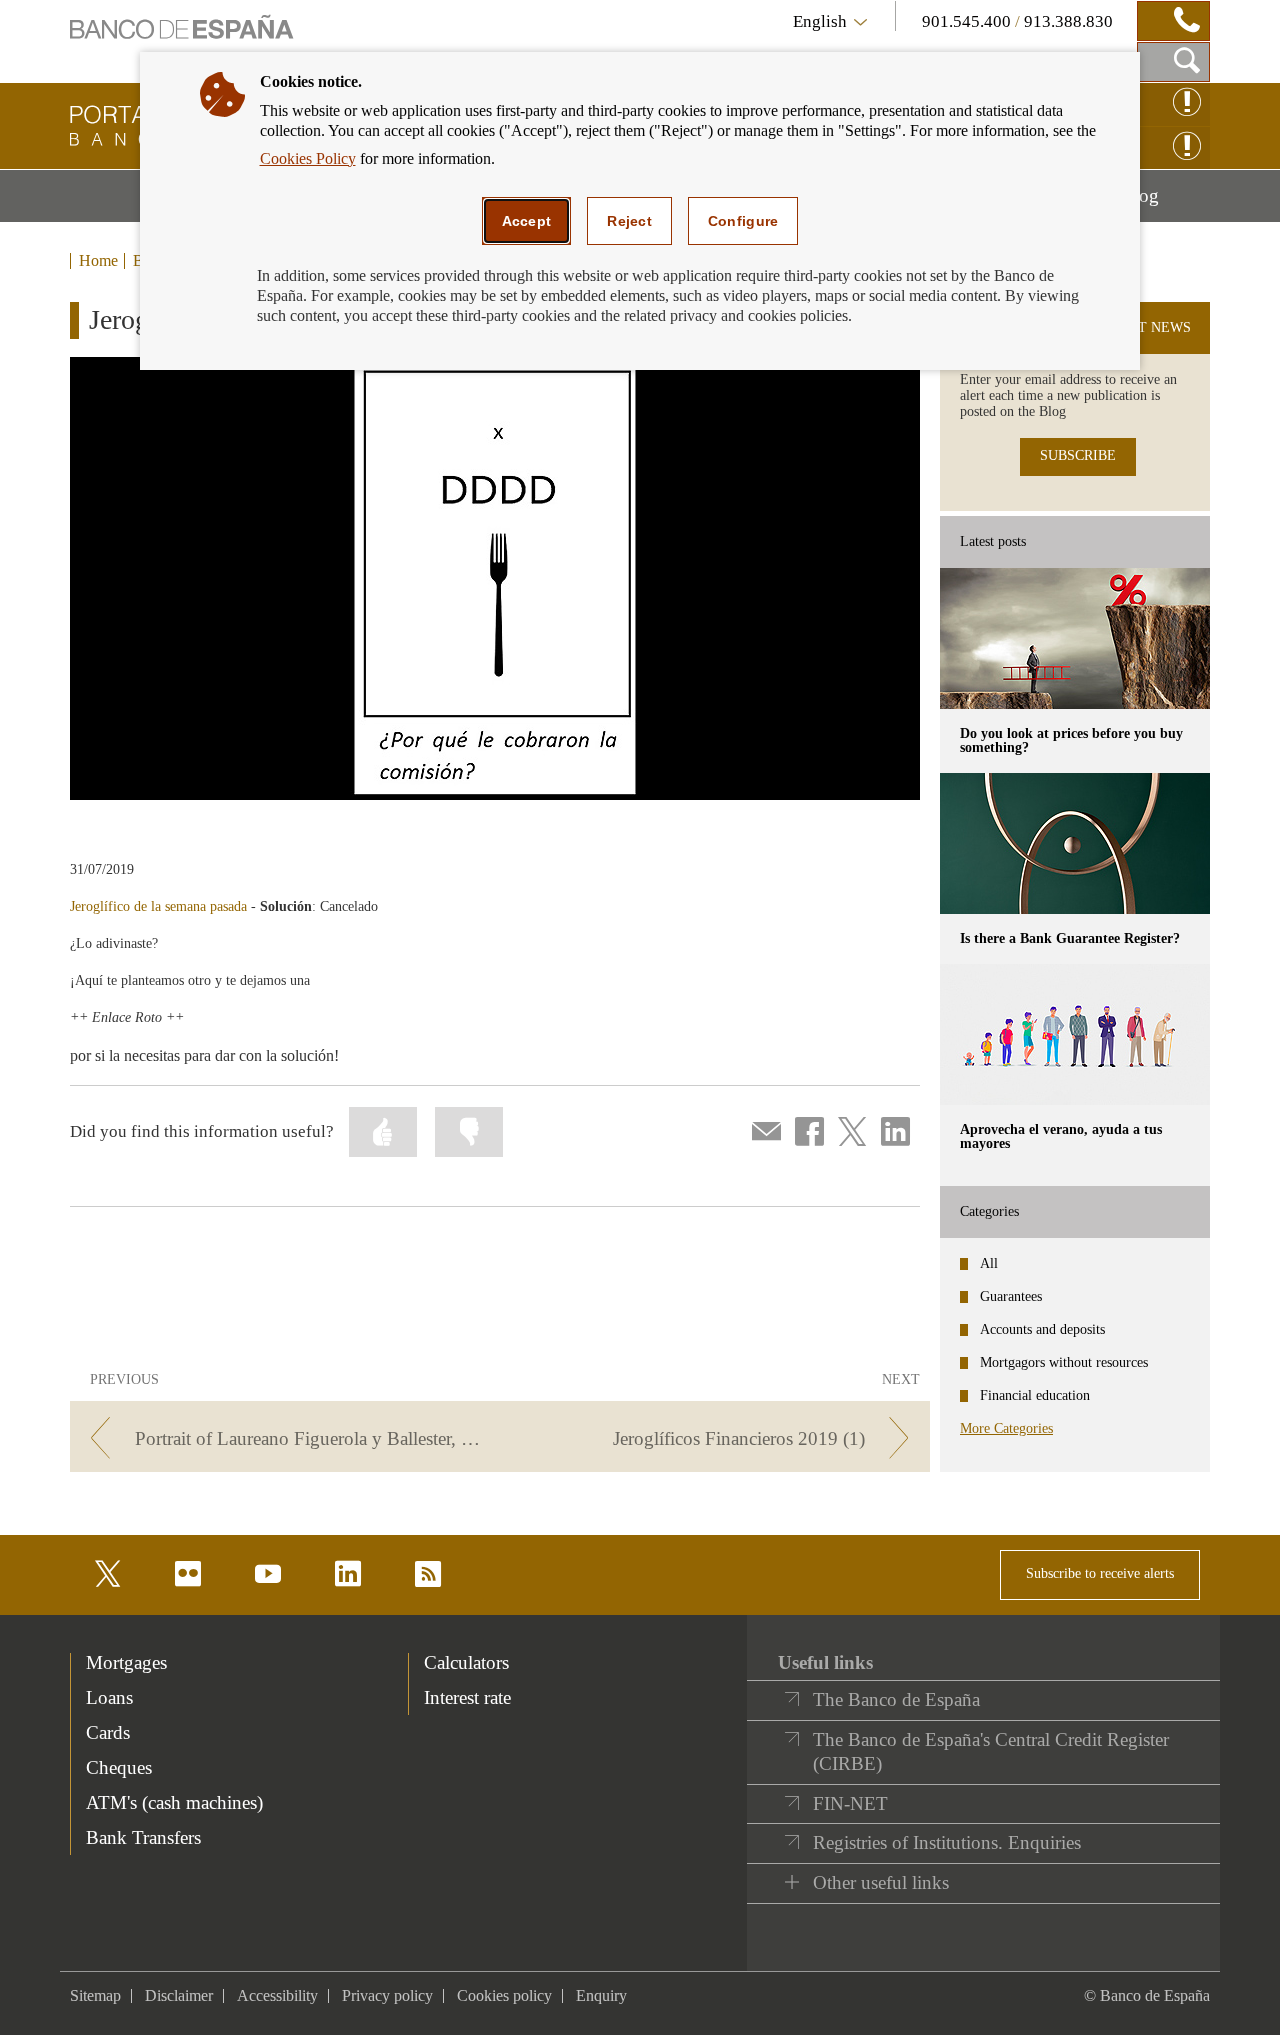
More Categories (1006, 1428)
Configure (743, 221)
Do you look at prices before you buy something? (1071, 740)
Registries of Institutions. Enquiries (947, 1842)
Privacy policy (387, 1995)
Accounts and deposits (1042, 1329)
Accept (527, 221)
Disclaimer (179, 1995)
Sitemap (95, 1995)
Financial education (1035, 1395)
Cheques (119, 1767)
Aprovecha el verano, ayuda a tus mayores (1061, 1136)
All (989, 1263)
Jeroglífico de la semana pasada (158, 906)
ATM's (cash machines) (174, 1802)
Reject (629, 221)
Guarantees (1011, 1296)
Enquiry (601, 1995)
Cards (108, 1732)
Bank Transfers (143, 1837)
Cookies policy (504, 1995)
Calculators (466, 1662)
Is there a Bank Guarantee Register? (1070, 938)
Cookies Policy (308, 158)
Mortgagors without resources (1064, 1362)
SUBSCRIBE (1078, 455)
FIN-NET (850, 1803)
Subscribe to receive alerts (1100, 1573)
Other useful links (881, 1882)
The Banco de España (896, 1699)
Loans (109, 1697)
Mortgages (126, 1662)
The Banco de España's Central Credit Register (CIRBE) (991, 1751)
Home (98, 261)
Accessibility (277, 1995)
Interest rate (467, 1697)
